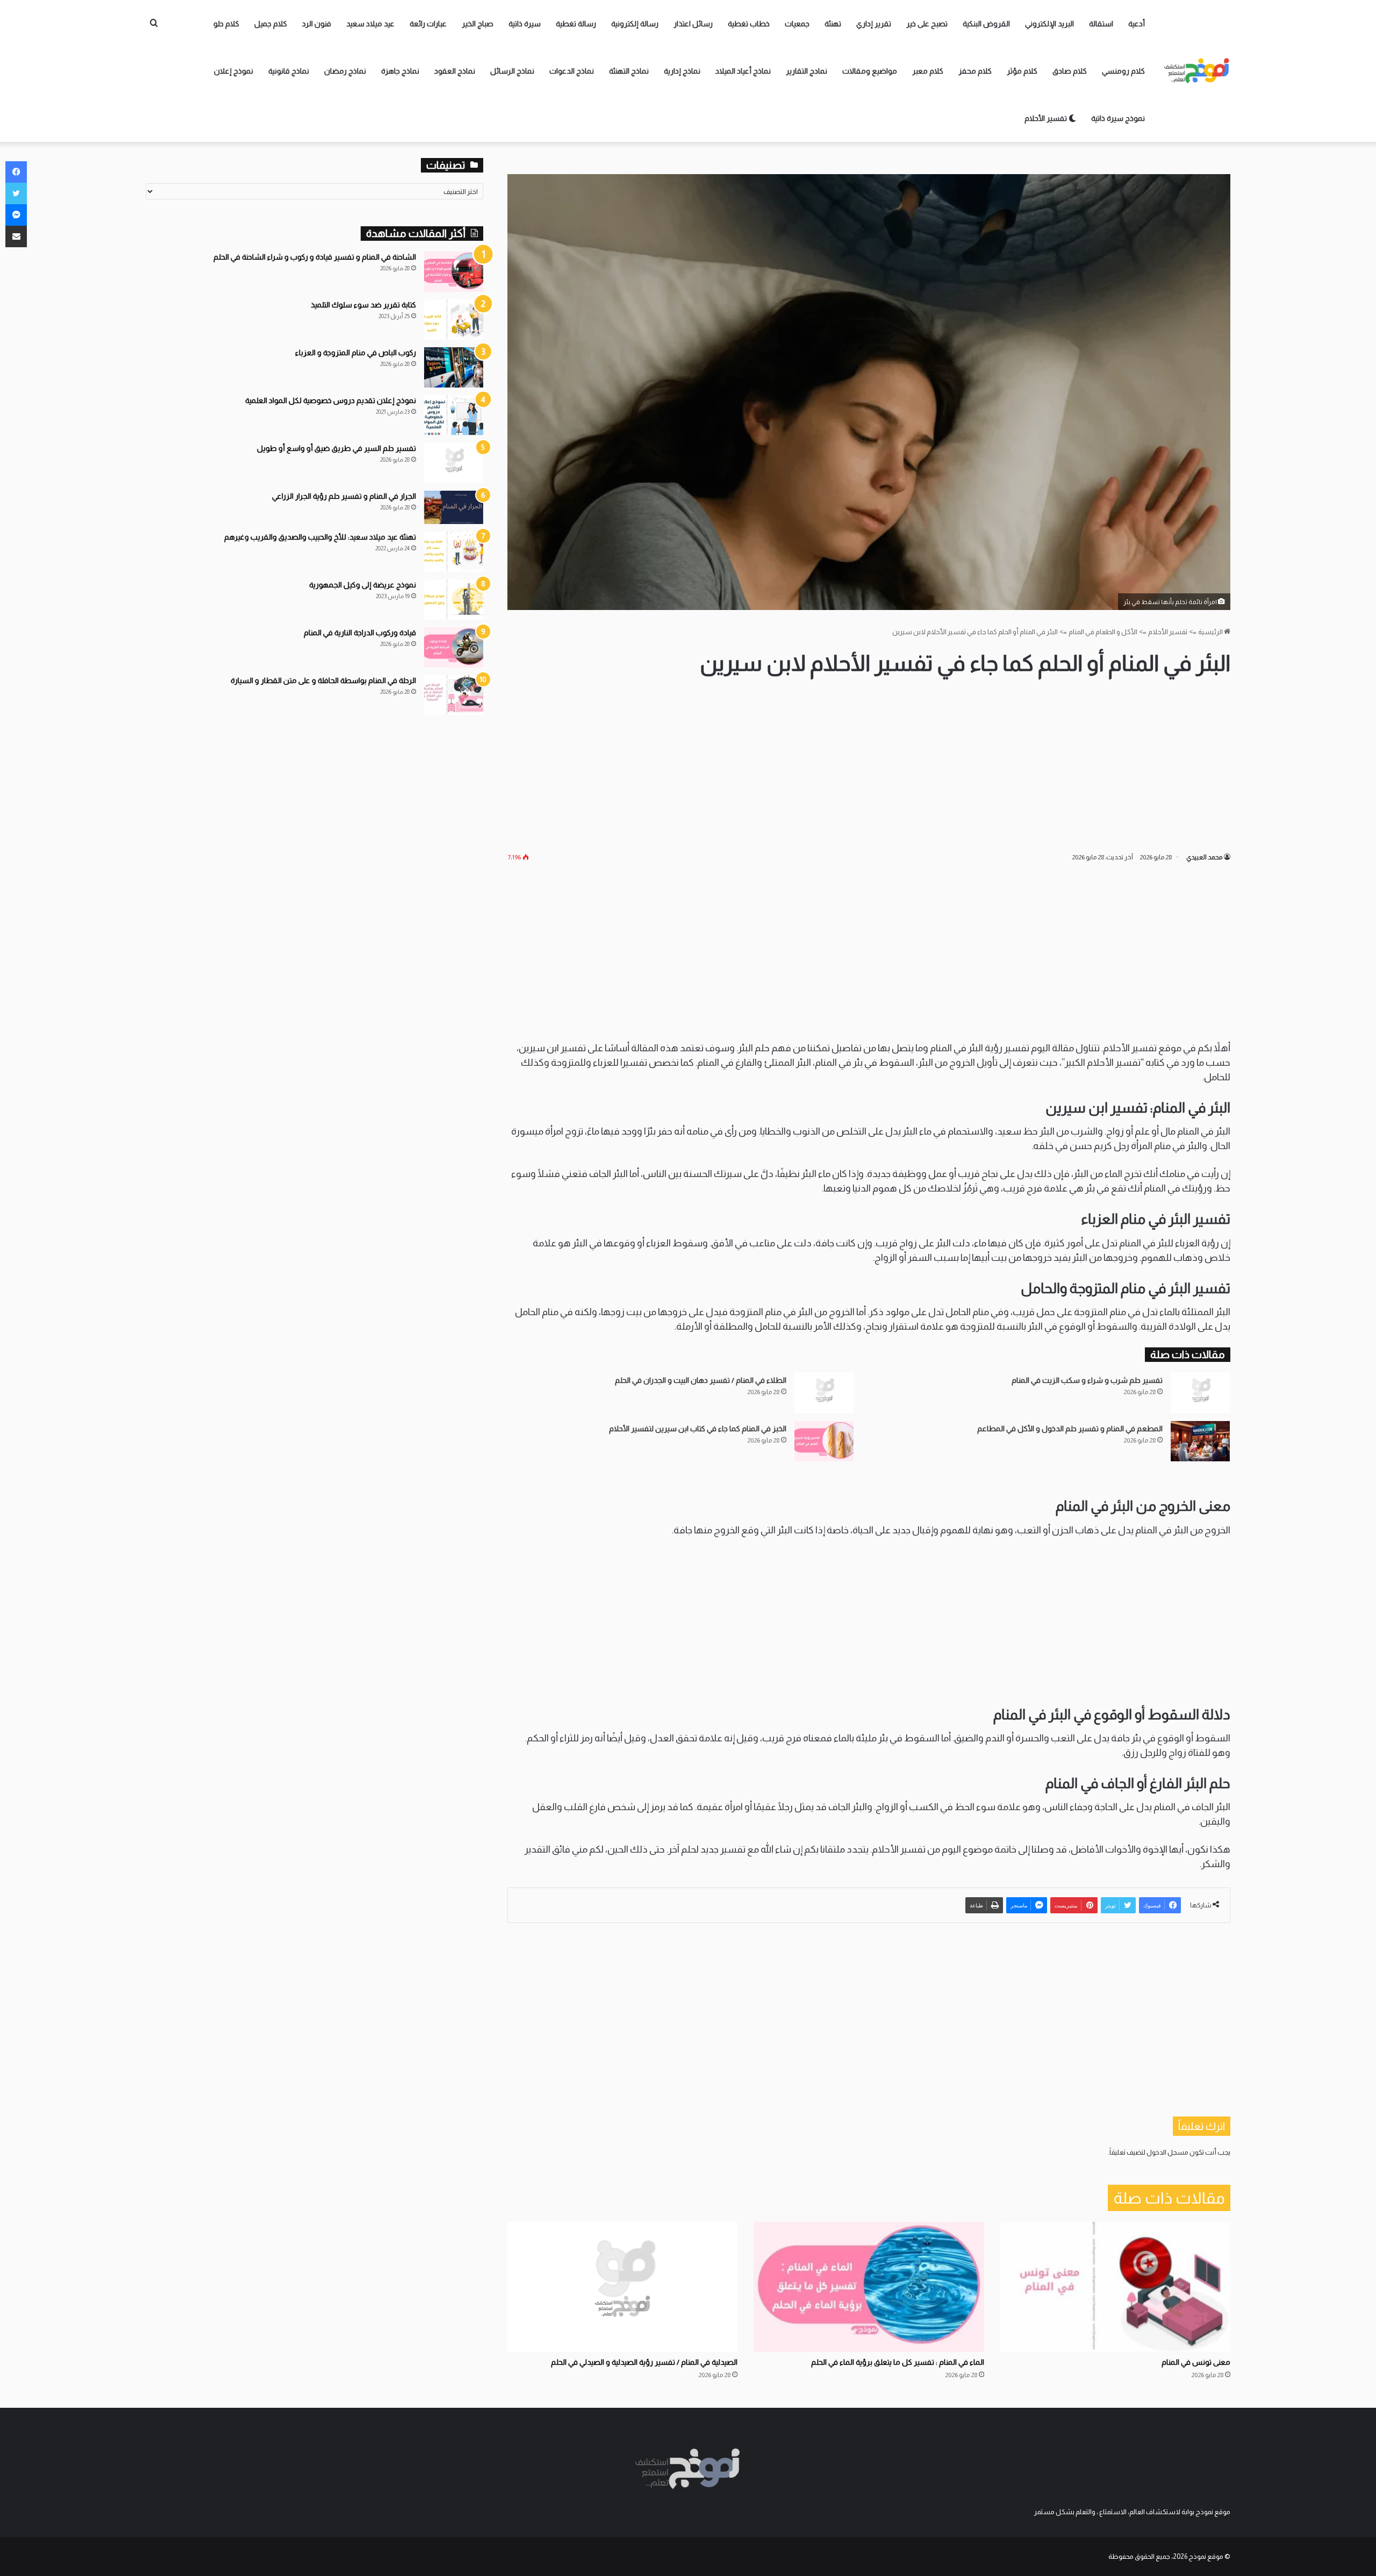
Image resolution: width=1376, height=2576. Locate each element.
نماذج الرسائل (512, 71)
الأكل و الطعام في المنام (1103, 632)
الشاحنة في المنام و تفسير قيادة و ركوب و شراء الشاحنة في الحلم (315, 257)
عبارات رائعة (428, 24)
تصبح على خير (927, 24)
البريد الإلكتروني (1049, 24)
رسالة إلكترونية (635, 24)
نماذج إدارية (682, 71)
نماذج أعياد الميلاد (743, 71)
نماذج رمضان (345, 71)
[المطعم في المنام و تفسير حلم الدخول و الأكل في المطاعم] (1200, 1441)
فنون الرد (317, 24)
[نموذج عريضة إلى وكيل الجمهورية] (454, 600)
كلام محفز (975, 71)
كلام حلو (226, 24)
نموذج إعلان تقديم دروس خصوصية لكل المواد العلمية (331, 400)
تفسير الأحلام (1047, 118)
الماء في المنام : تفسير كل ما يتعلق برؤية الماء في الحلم (898, 2362)
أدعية (1137, 24)
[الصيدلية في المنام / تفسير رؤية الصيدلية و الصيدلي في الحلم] (622, 2287)
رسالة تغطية (576, 24)
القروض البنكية (986, 24)
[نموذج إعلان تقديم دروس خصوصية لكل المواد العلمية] (454, 415)
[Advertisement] (869, 765)
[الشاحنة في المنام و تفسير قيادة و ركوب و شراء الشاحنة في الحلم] (454, 272)
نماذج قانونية (289, 71)
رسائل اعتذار (693, 24)
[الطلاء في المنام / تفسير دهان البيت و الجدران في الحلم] (824, 1393)
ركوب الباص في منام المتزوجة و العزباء (356, 353)
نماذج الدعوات (572, 71)
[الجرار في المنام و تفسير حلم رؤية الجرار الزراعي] (454, 507)
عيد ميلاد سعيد (370, 24)
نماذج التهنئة (629, 71)
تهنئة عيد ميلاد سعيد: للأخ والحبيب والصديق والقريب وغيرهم (320, 537)
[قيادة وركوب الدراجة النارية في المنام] (454, 647)
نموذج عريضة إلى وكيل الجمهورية (363, 585)
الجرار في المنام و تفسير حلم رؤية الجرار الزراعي (344, 496)
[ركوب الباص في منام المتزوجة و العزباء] (454, 367)
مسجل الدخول (1167, 2152)
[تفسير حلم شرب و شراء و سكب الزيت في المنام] (1200, 1393)
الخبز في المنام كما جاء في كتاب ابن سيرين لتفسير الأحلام (698, 1429)
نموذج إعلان (234, 71)
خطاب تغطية (749, 24)
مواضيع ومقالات (870, 71)
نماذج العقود (455, 71)
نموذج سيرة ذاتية (1118, 118)
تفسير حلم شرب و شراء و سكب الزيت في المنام (1087, 1380)
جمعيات (797, 24)
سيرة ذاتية (525, 24)
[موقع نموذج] (1197, 71)
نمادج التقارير (807, 71)
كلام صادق (1070, 71)
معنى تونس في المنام (1196, 2362)
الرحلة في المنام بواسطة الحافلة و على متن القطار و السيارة (323, 680)
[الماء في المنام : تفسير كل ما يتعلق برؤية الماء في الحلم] (869, 2287)
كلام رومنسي (1123, 71)
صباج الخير (478, 24)
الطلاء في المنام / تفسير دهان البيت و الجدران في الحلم (701, 1380)
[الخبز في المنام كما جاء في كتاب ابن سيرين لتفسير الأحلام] (824, 1441)
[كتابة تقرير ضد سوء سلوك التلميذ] (454, 320)
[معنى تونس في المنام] (1115, 2287)
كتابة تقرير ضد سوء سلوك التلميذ (363, 305)
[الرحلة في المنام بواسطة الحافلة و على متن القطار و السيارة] (454, 695)
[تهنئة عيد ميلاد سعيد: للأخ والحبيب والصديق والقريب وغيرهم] (454, 552)
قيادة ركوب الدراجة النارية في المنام (360, 633)
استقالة (1101, 24)
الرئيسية (1211, 632)
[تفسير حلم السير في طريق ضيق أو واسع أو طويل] (454, 463)
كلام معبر (928, 71)
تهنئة (833, 24)
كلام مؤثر (1022, 71)
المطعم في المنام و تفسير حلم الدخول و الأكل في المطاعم (1070, 1429)
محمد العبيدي (1204, 857)
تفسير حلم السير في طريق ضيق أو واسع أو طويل (336, 448)
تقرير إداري (874, 24)
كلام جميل (271, 24)
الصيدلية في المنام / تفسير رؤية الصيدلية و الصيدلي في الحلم (644, 2362)
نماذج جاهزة (400, 71)
